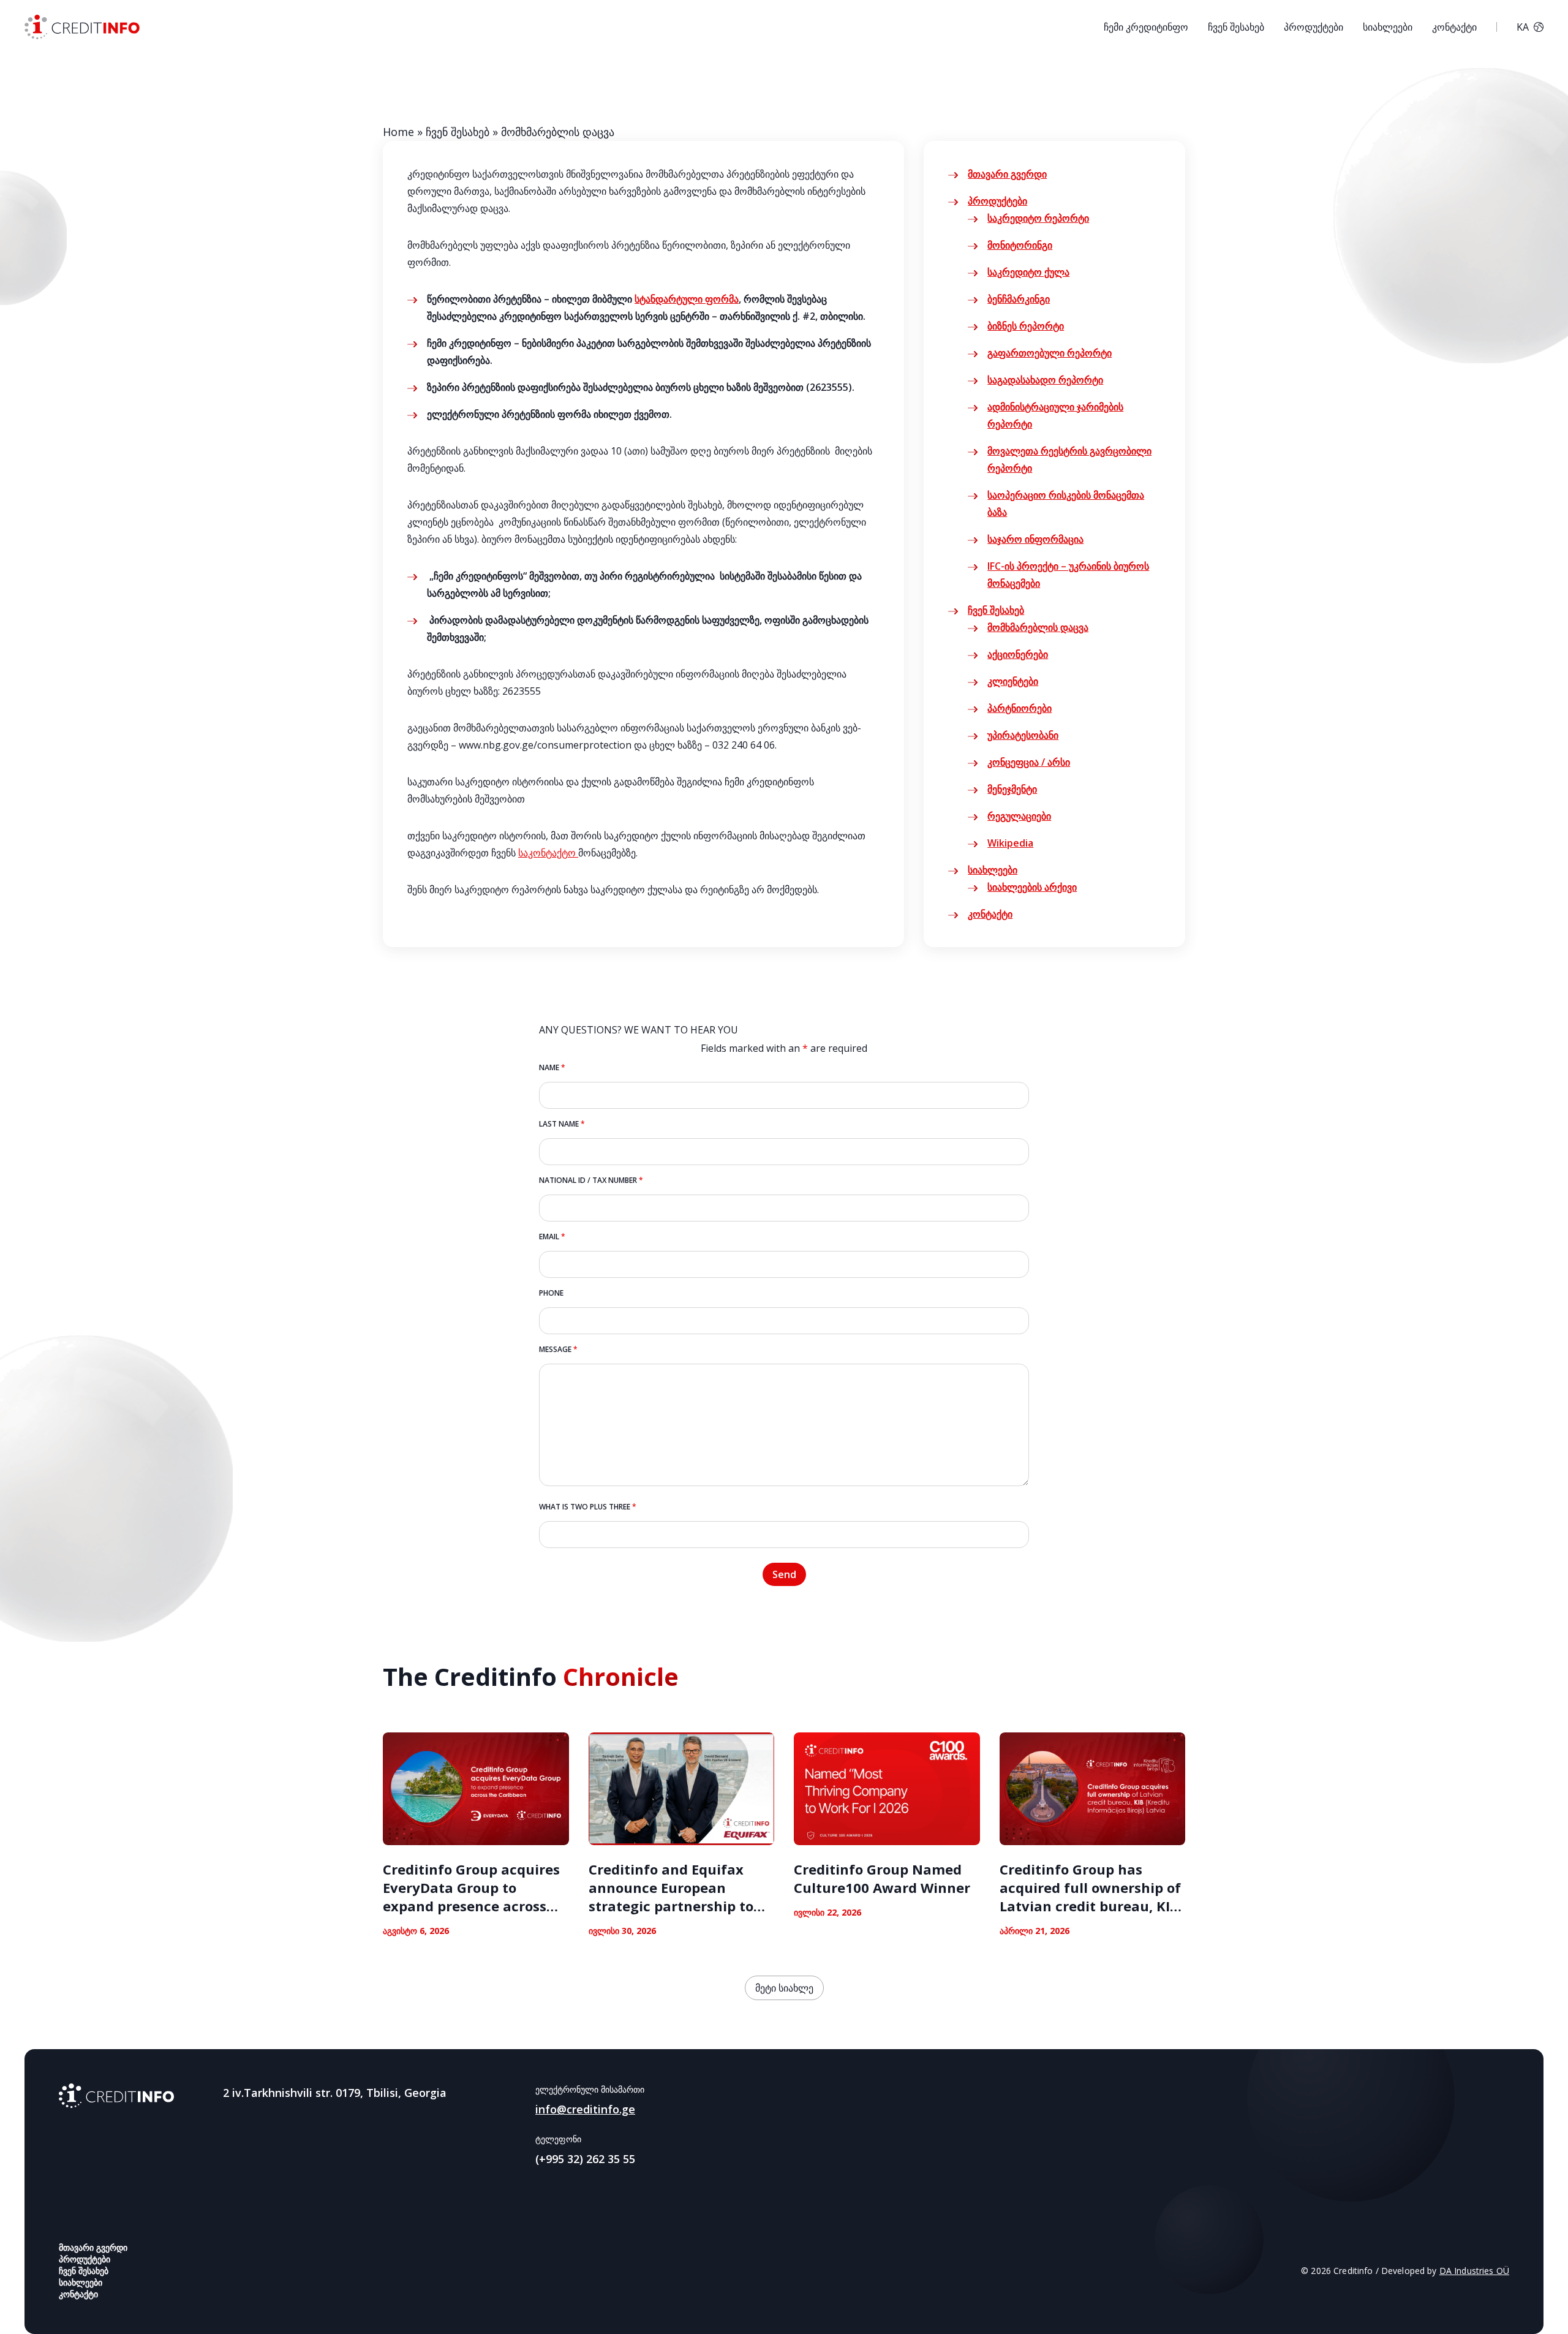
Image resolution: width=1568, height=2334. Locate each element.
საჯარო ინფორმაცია (1035, 539)
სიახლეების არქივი (1032, 887)
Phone (551, 1293)
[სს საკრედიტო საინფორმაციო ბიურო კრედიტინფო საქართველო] (82, 27)
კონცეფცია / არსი (1029, 762)
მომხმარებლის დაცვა (1038, 627)
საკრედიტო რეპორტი (1038, 218)
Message (558, 1349)
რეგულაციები (1019, 816)
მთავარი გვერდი (1007, 174)
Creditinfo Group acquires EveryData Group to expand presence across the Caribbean (471, 1897)
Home (398, 132)
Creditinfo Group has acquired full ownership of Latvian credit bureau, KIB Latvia (1090, 1897)
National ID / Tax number (591, 1180)
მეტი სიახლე (784, 1988)
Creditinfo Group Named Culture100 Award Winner (882, 1878)
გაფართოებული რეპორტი (1050, 353)
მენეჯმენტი (1012, 789)
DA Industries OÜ (1474, 2271)
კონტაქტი (1454, 27)
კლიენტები (1013, 681)
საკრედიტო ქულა (1028, 272)
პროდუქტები (1314, 27)
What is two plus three (588, 1507)
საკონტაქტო (548, 853)
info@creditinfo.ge (585, 2109)
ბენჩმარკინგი (1019, 299)
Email (552, 1237)
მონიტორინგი (1020, 245)
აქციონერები (1018, 654)
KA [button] (1523, 27)
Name (552, 1067)
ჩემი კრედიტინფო (1146, 27)
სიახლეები (1388, 27)
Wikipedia (1010, 843)
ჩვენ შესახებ (1236, 27)
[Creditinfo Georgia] (116, 2096)
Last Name (562, 1124)
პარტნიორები (1020, 708)
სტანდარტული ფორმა (687, 299)
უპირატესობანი (1023, 735)
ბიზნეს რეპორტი (1026, 326)
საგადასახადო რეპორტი (1045, 380)
